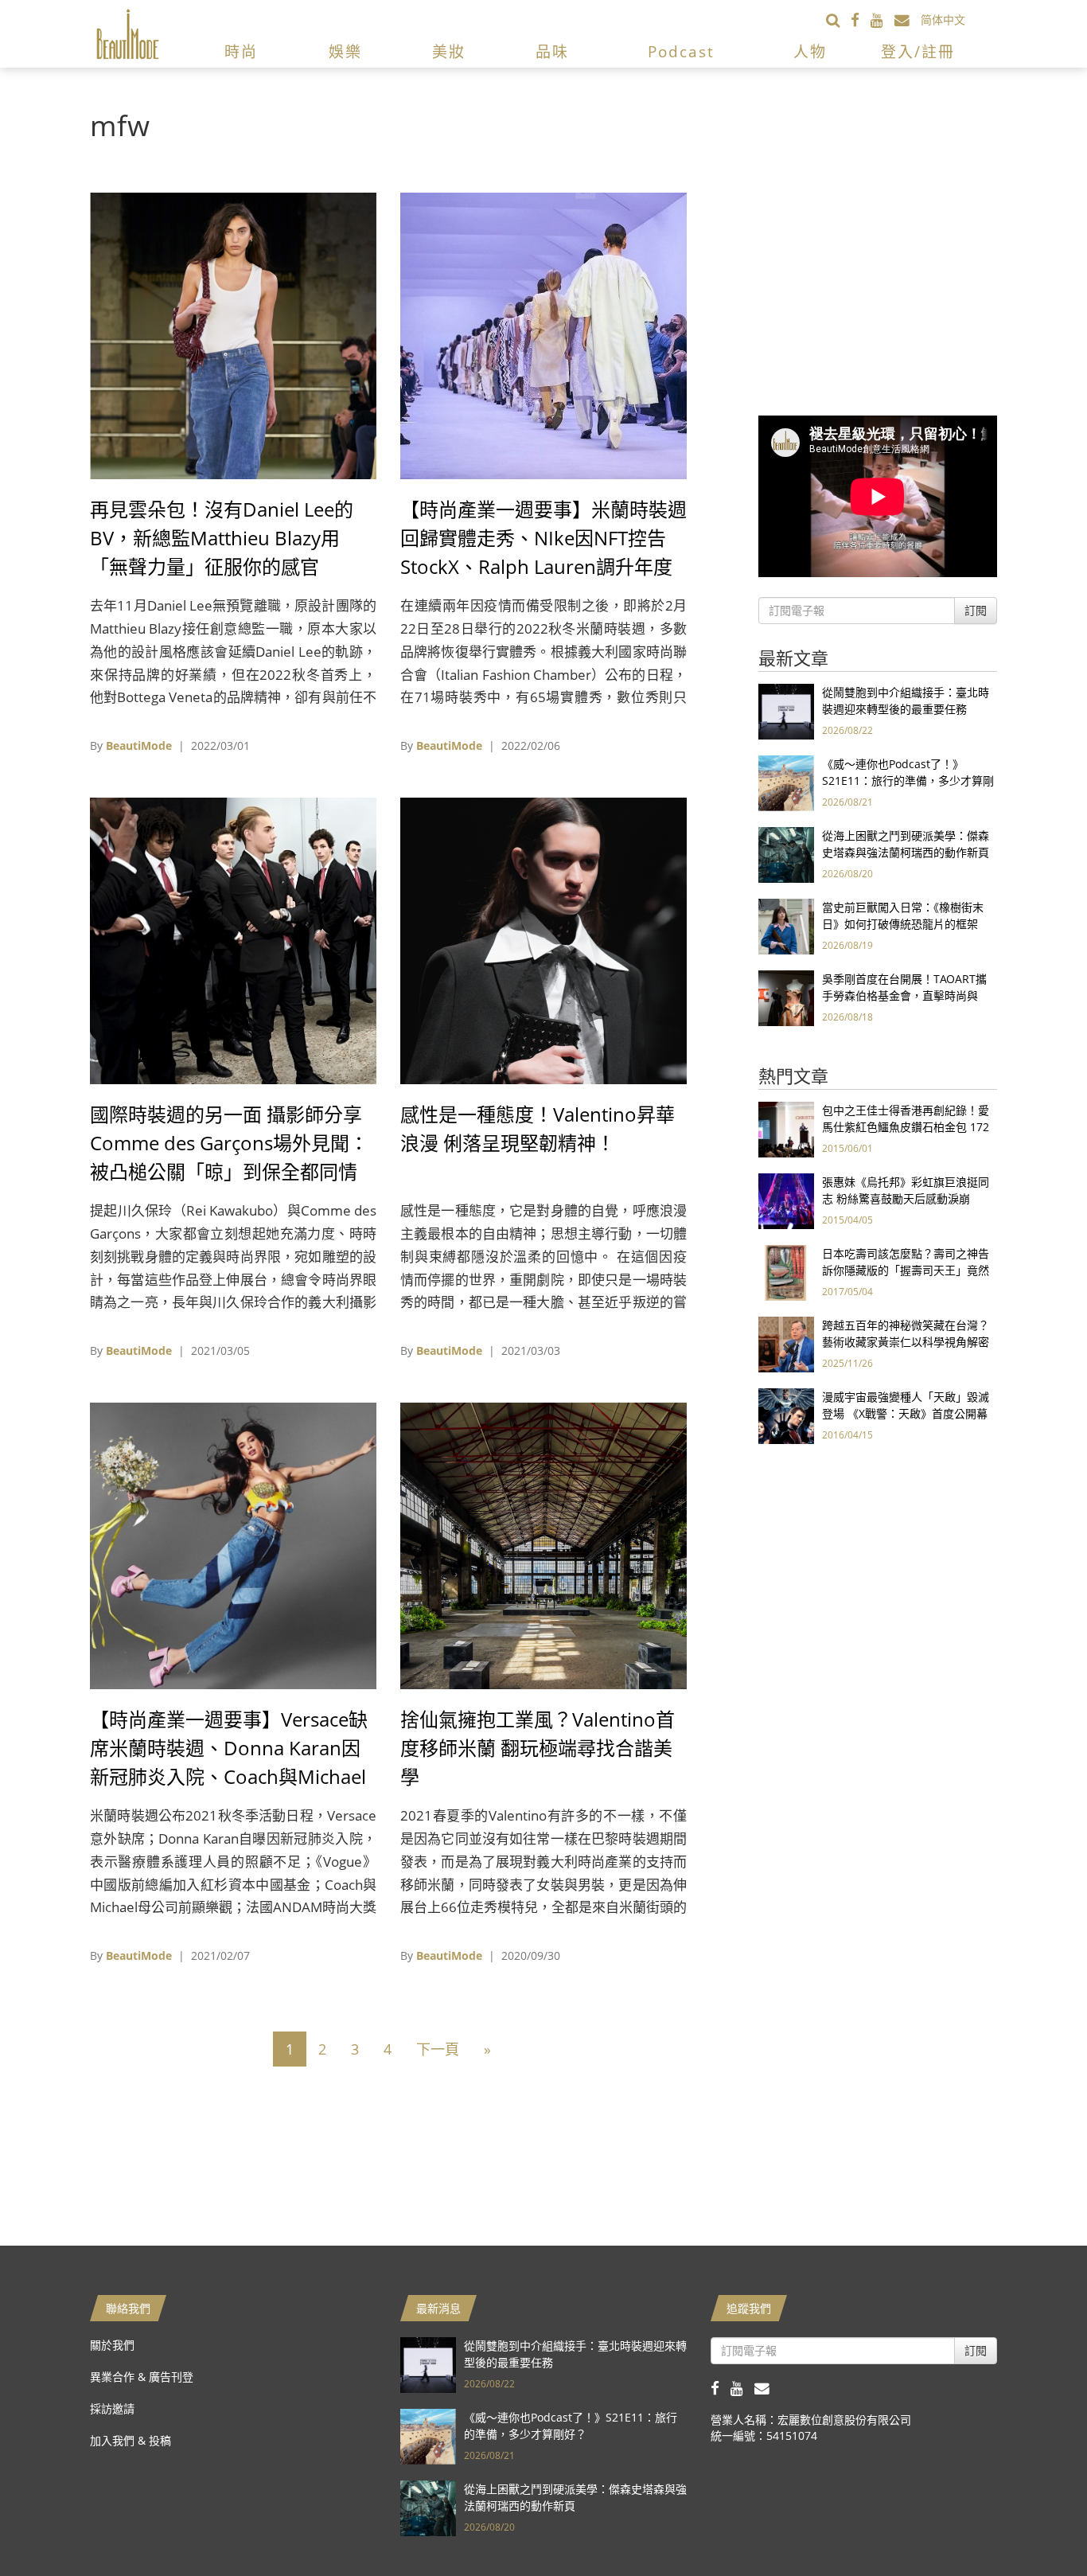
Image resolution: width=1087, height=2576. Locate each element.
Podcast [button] (681, 52)
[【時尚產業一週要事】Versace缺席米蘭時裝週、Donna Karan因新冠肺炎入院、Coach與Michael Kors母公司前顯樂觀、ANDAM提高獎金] (233, 1545)
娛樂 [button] (345, 52)
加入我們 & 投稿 (131, 2440)
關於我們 (112, 2345)
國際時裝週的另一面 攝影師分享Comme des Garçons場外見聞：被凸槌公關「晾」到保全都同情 (229, 1143)
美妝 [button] (449, 52)
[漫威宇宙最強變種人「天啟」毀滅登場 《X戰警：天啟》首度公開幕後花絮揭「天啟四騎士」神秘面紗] (786, 1415)
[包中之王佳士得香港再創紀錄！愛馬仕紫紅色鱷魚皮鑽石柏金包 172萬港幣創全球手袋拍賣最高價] (786, 1128)
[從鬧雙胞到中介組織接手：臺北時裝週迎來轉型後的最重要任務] (786, 710)
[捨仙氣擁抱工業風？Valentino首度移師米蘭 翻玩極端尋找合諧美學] (543, 1545)
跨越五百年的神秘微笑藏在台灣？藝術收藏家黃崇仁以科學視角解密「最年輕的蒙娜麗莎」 (906, 1342)
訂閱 (976, 610)
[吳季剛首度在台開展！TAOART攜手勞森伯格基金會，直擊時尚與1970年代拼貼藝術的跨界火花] (786, 997)
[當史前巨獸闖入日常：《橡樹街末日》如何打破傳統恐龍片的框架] (786, 925)
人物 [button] (810, 52)
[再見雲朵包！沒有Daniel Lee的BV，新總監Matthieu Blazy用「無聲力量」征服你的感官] (233, 335)
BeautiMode (139, 745)
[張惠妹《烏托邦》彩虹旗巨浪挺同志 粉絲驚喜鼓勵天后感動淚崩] (786, 1200)
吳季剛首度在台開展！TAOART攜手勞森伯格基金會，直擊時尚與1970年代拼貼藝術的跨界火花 (904, 995)
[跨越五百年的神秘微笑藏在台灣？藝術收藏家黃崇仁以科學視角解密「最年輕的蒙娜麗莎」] (786, 1343)
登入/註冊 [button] (918, 52)
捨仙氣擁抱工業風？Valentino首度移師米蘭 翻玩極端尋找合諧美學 (538, 1748)
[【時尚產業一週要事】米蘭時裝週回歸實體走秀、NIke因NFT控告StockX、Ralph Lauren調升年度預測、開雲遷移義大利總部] (543, 335)
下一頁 (438, 2049)
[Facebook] (861, 20)
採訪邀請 (112, 2408)
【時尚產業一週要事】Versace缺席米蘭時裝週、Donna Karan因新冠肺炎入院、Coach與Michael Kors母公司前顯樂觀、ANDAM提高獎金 (231, 1776)
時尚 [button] (241, 52)
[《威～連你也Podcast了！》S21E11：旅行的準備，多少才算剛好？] (786, 782)
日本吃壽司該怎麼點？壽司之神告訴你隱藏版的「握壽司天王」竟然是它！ (906, 1270)
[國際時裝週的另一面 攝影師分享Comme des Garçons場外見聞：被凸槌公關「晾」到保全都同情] (233, 940)
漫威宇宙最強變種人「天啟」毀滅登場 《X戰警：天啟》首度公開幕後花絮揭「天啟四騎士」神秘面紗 (906, 1413)
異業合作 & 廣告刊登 (142, 2377)
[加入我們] (908, 20)
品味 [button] (552, 52)
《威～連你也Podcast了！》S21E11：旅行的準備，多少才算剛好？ (908, 781)
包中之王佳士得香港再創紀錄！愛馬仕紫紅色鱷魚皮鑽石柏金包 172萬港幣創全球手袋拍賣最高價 (906, 1127)
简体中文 (943, 20)
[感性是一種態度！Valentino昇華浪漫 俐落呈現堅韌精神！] (543, 940)
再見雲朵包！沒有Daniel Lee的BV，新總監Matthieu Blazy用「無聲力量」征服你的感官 (222, 538)
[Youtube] (882, 20)
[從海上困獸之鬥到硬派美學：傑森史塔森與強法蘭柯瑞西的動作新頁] (786, 854)
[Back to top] (1035, 2524)
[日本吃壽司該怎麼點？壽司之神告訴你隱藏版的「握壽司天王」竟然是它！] (786, 1272)
